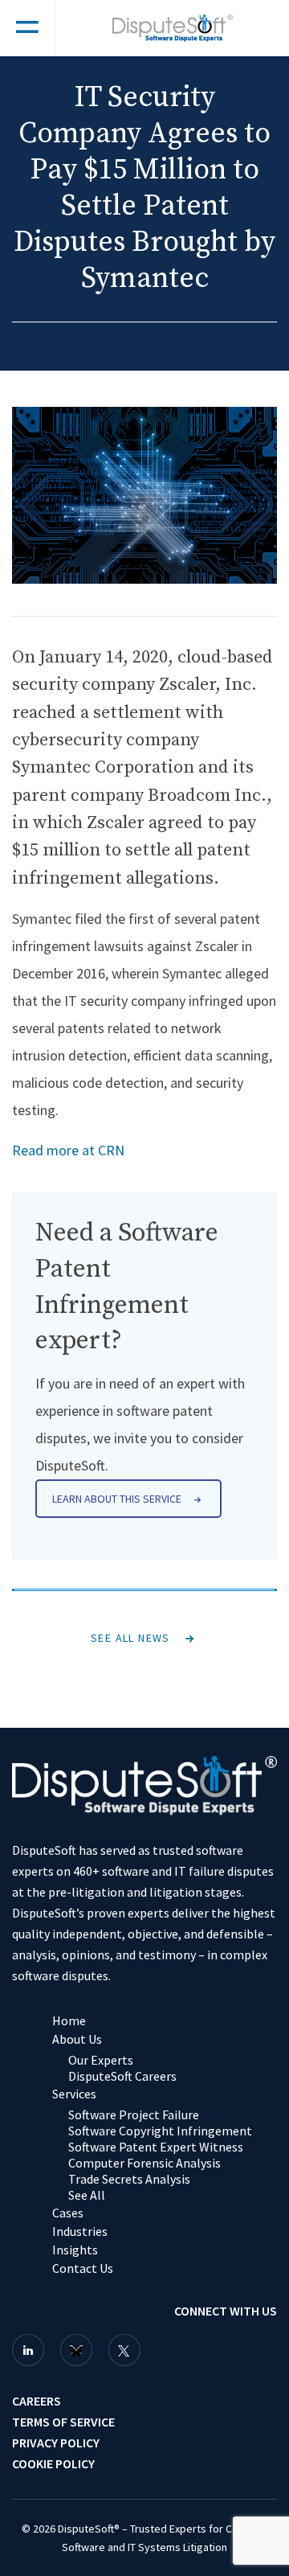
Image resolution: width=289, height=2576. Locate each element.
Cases (68, 2213)
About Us (77, 2039)
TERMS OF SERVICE (63, 2422)
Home (69, 2020)
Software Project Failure (134, 2115)
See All (87, 2195)
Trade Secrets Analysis (129, 2179)
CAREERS (37, 2401)
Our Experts (101, 2060)
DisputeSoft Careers (122, 2076)
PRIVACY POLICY (56, 2443)
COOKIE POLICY (53, 2463)
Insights (75, 2250)
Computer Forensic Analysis (144, 2163)
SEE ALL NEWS (130, 1638)
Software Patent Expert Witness (156, 2147)
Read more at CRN (68, 1150)
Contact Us (83, 2268)
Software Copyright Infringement (160, 2131)
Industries (80, 2231)
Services (74, 2094)
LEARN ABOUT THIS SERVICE (117, 1499)
